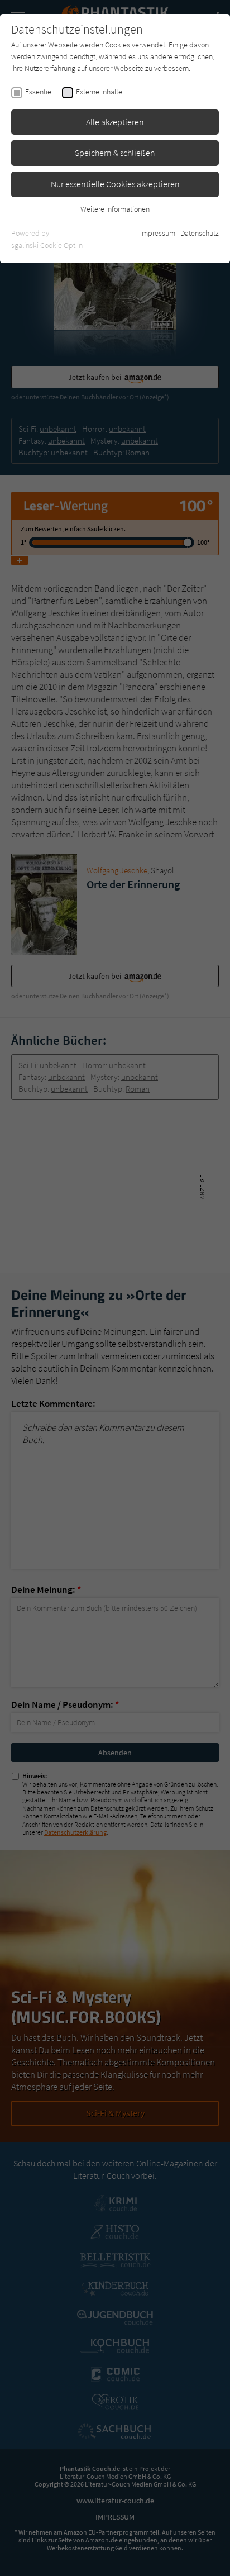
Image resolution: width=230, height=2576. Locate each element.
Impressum (158, 233)
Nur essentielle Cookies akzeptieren (115, 184)
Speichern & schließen (115, 153)
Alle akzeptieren (115, 122)
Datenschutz (200, 233)
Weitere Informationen (115, 209)
